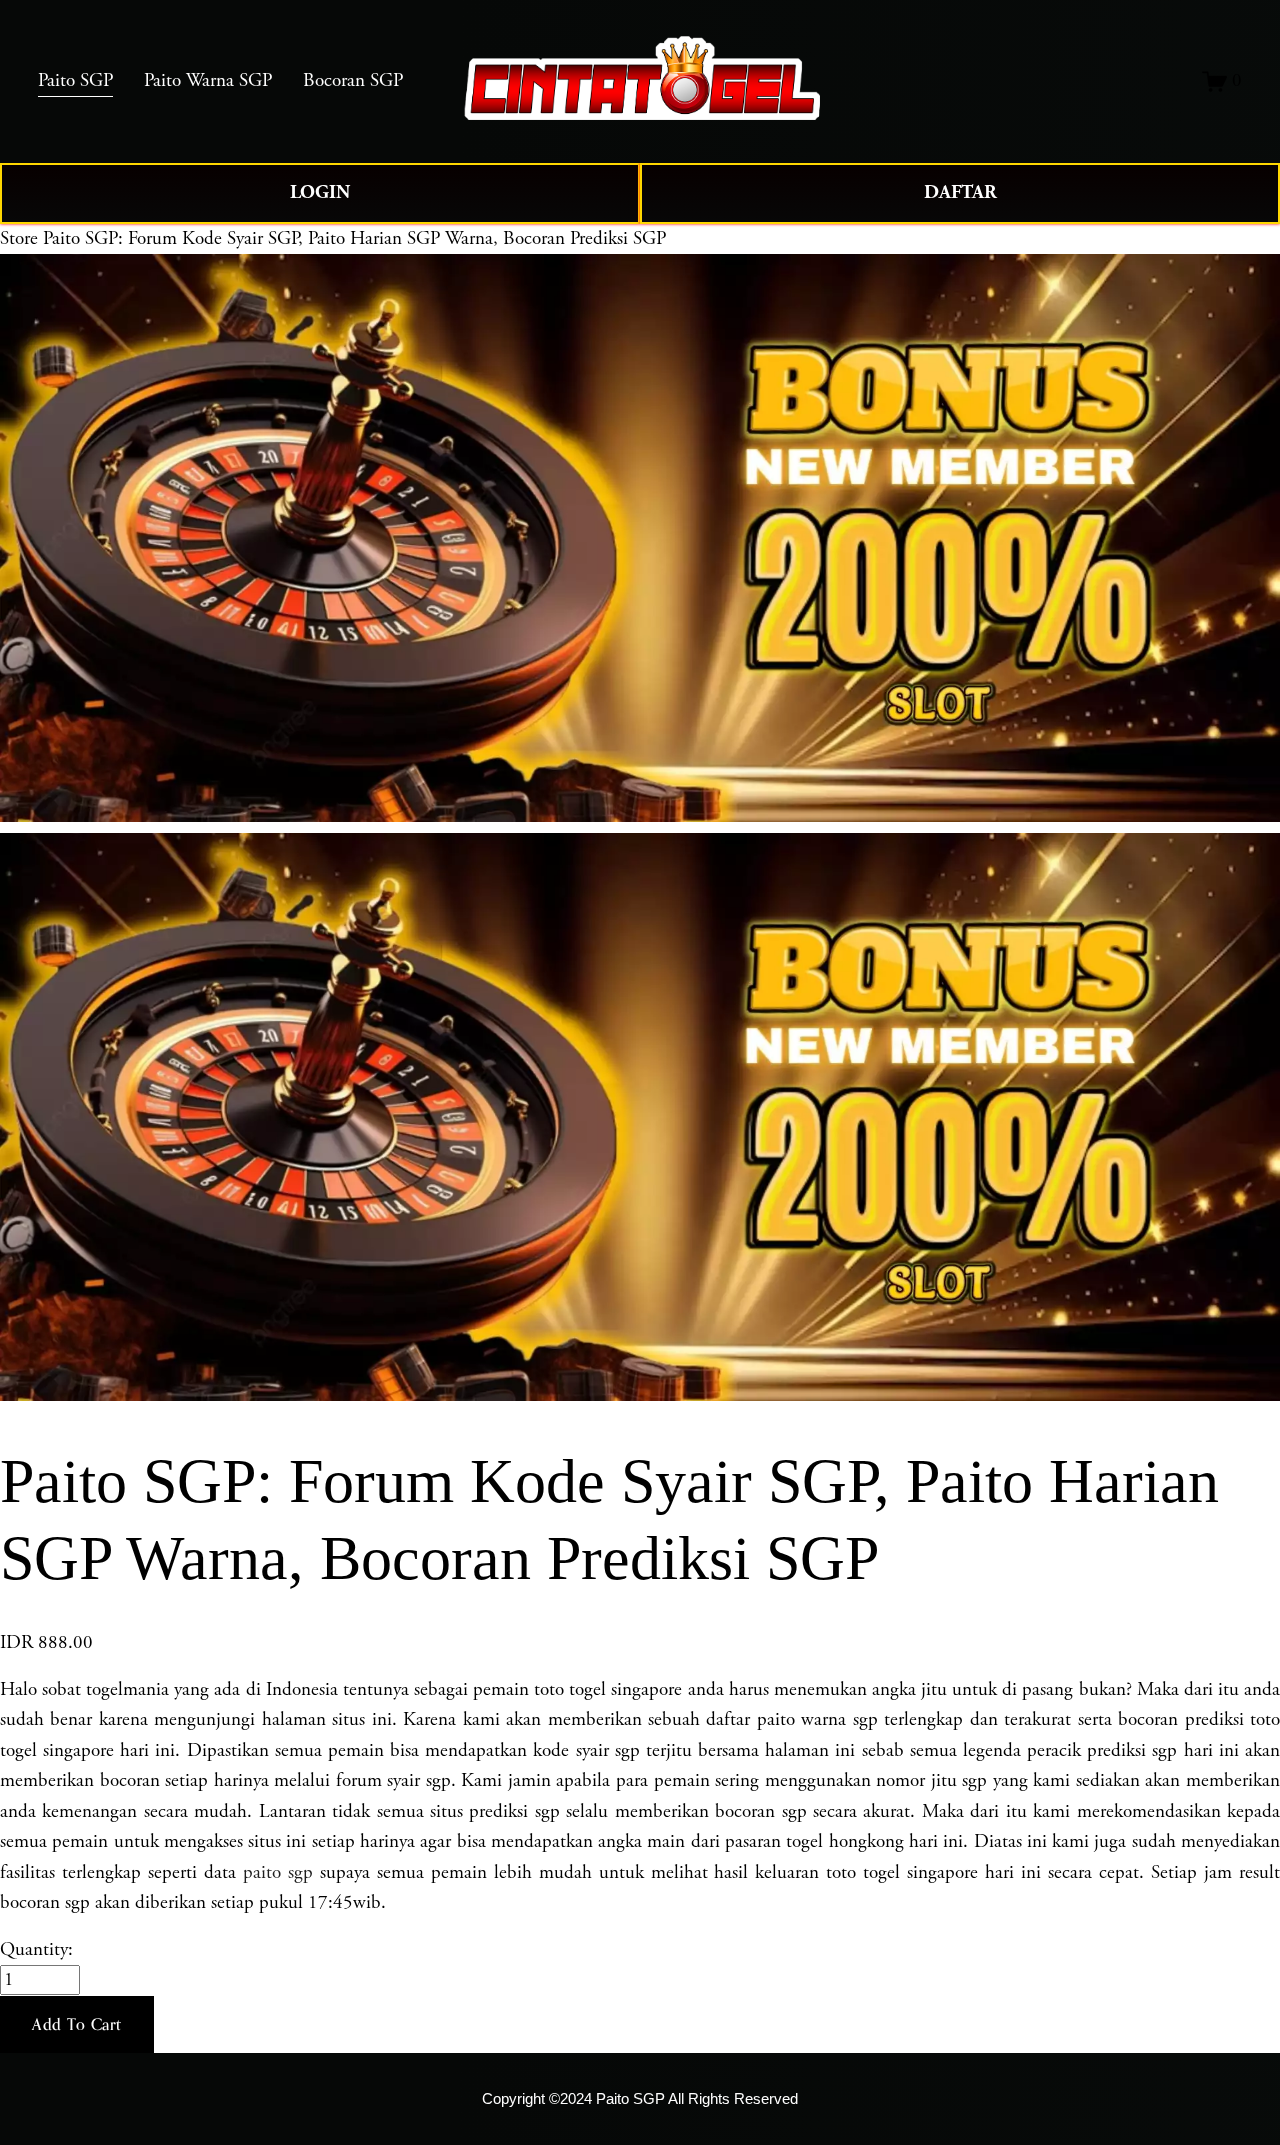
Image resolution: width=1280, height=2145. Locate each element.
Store (19, 239)
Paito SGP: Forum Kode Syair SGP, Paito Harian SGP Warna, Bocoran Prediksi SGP (354, 239)
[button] (77, 2025)
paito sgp (278, 1873)
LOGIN (320, 192)
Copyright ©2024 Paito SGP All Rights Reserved (640, 2098)
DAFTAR (960, 192)
